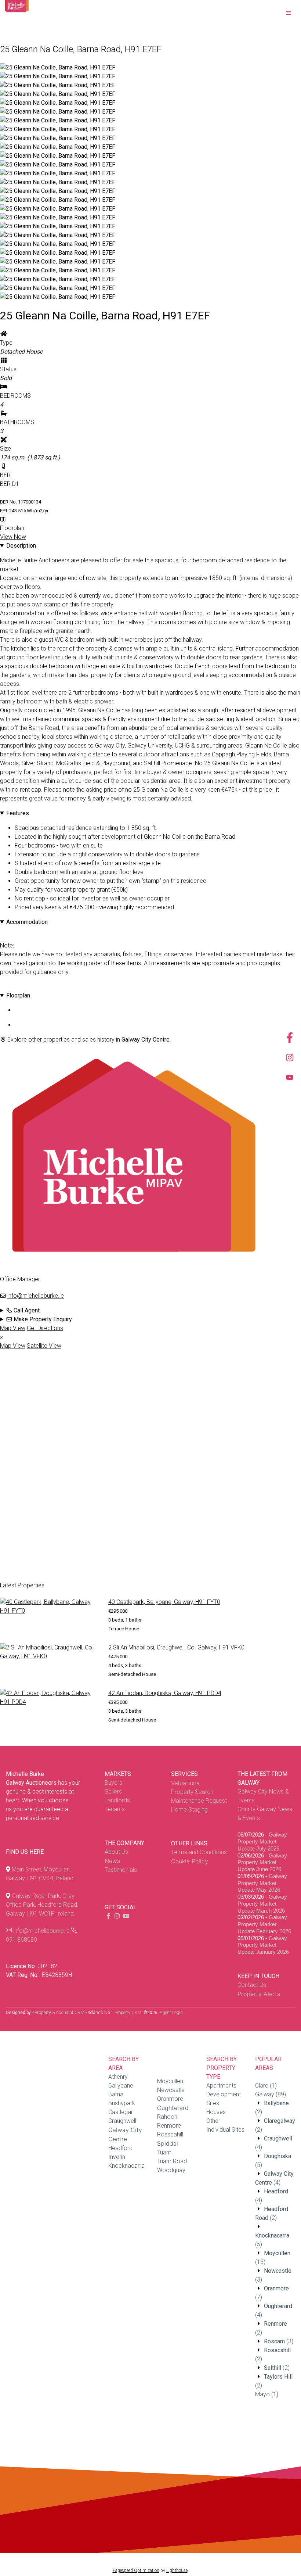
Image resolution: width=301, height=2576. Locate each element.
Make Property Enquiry (42, 1319)
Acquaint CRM (70, 2013)
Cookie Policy (190, 1861)
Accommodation (27, 922)
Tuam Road (172, 2161)
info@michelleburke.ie (36, 1296)
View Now (13, 537)
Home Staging (189, 1810)
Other (213, 2121)
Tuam (164, 2152)
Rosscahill (170, 2134)
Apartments (221, 2086)
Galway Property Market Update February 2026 (264, 1924)
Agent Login (171, 2013)
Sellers (113, 1792)
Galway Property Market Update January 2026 (263, 1945)
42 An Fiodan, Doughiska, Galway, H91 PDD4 (165, 1693)
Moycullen (170, 2081)
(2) (277, 2368)
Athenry (118, 2077)
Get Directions (45, 1328)
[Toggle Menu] (289, 13)
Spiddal (168, 2143)
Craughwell (122, 2121)
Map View (13, 1328)
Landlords (117, 1800)
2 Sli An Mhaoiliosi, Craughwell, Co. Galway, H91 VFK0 (176, 1647)
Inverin (117, 2157)
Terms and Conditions (199, 1852)
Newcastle (171, 2090)
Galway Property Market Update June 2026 (262, 1862)
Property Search (192, 1792)
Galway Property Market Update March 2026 (262, 1904)
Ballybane (121, 2086)
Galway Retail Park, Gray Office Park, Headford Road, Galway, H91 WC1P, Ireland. (42, 1905)
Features (18, 813)
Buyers (113, 1783)
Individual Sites (225, 2130)
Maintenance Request (199, 1801)
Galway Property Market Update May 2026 (262, 1883)
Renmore (169, 2126)
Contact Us (252, 1985)
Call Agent (26, 1310)
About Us (116, 1852)
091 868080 (21, 1940)
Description (21, 546)
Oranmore (170, 2099)
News (112, 1861)
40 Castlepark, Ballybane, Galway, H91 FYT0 (164, 1602)
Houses (216, 2112)
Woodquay (171, 2170)
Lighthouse (177, 2570)
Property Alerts (259, 1994)
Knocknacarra (126, 2166)
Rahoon (167, 2117)
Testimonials (121, 1870)
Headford (120, 2148)
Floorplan (18, 995)
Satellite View (44, 1346)
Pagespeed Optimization (136, 2570)
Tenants (115, 1809)
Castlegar (121, 2112)
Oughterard (173, 2108)
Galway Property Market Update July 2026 (262, 1841)
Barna (116, 2094)
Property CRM (128, 2013)
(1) (266, 2086)
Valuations (185, 1783)
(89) (271, 2094)
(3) (279, 2341)
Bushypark (122, 2103)
